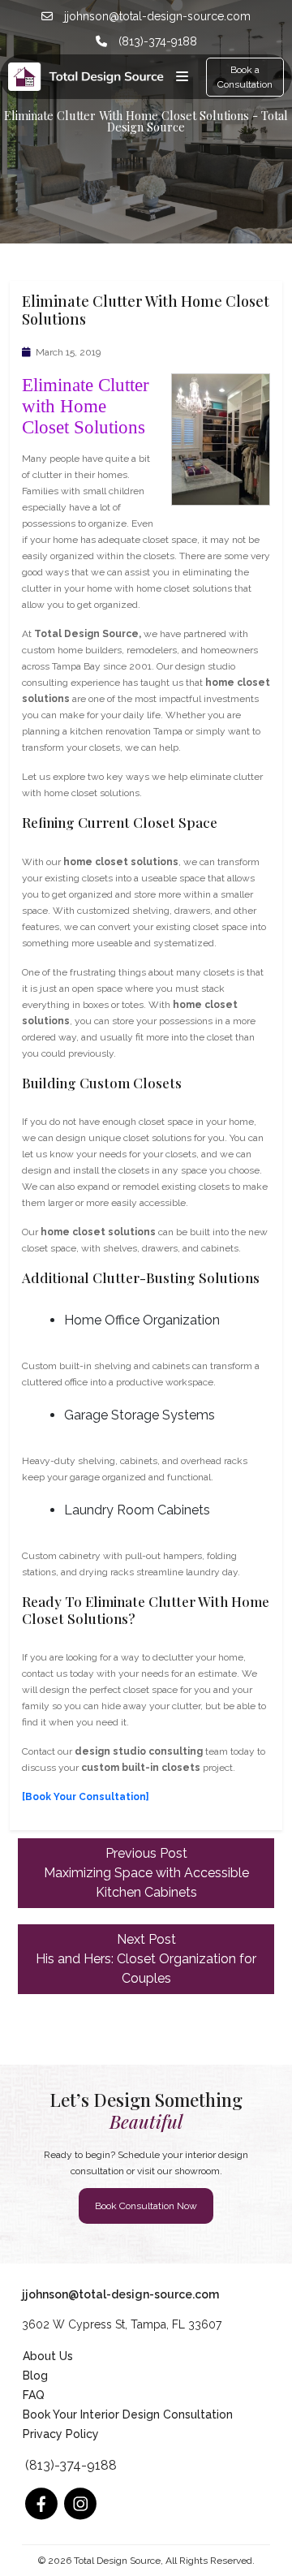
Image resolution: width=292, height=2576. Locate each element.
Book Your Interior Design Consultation (128, 2414)
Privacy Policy (61, 2434)
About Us (48, 2356)
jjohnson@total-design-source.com (156, 16)
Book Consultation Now (146, 2206)
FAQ (34, 2395)
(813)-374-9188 (156, 41)
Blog (35, 2376)
